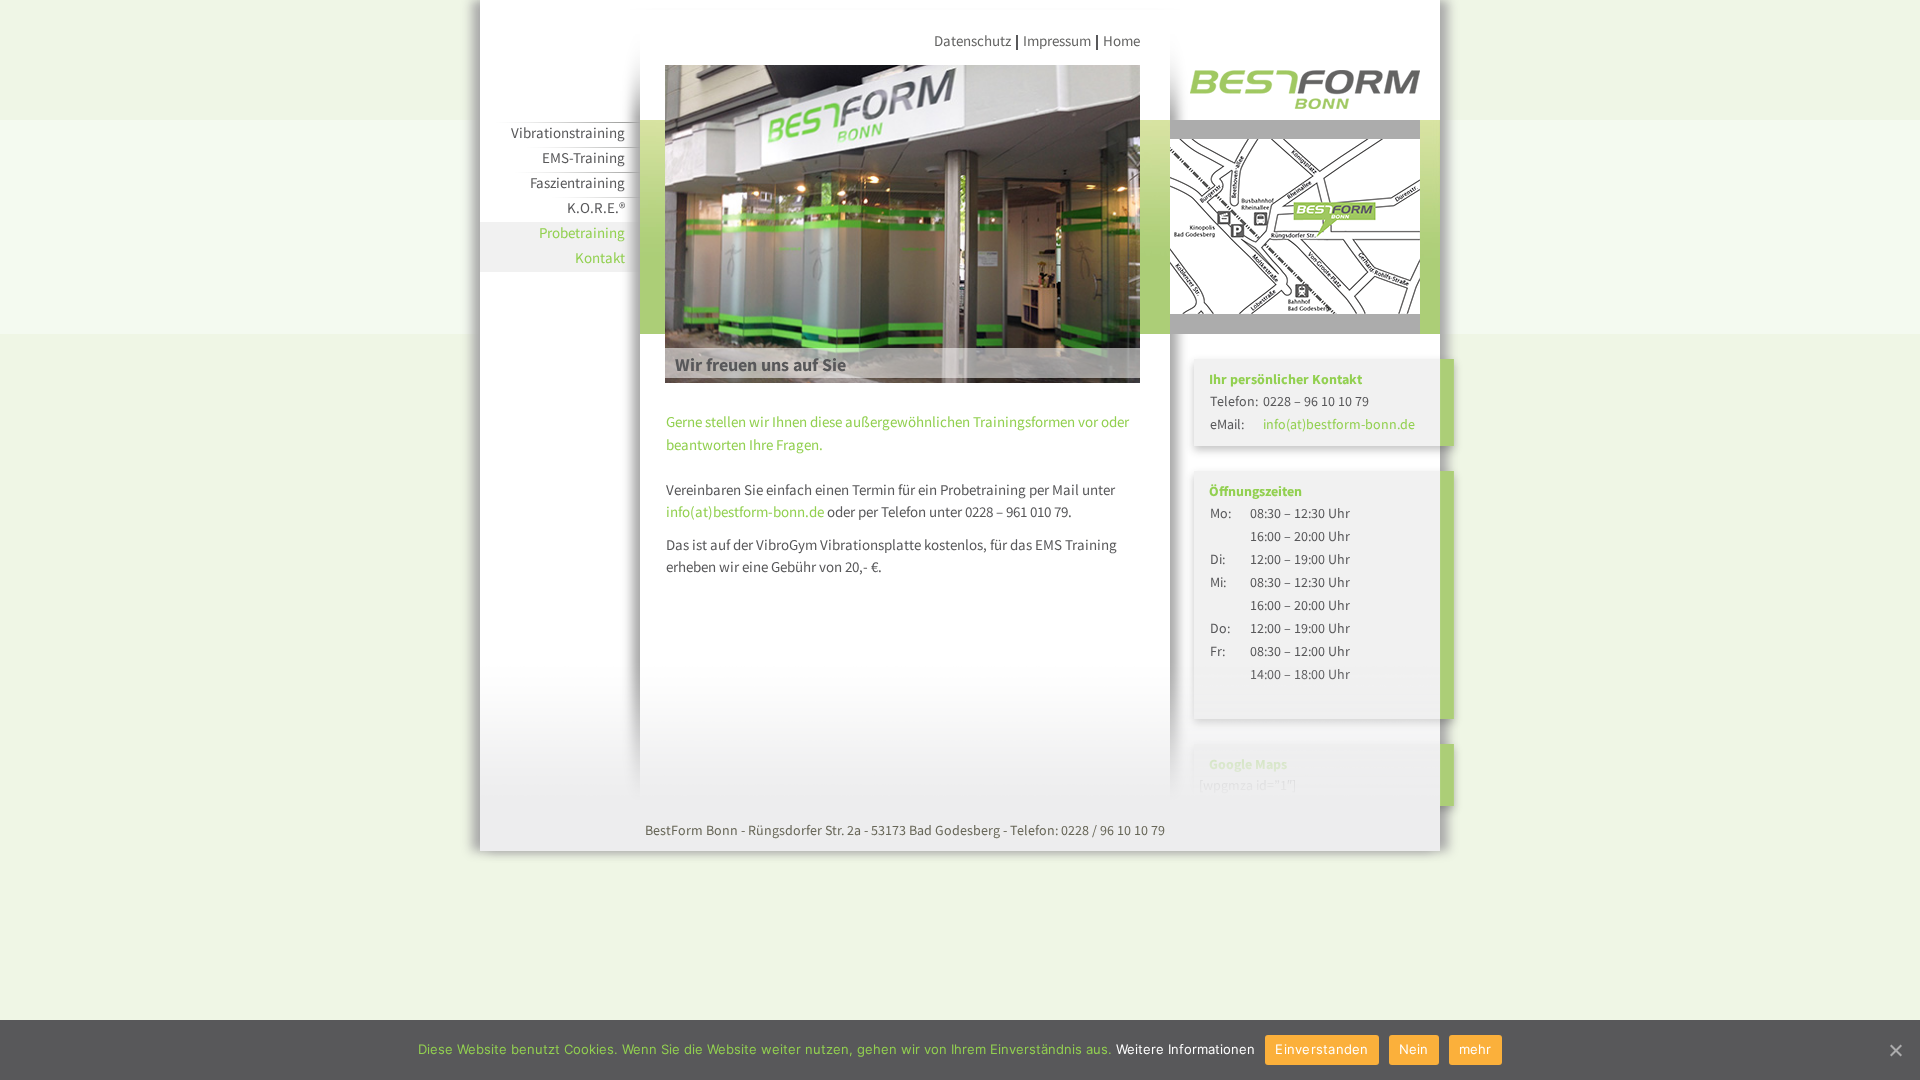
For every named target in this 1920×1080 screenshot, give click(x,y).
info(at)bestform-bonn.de (745, 511)
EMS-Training (583, 157)
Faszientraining (577, 182)
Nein (1414, 1049)
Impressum (1057, 40)
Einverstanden (1321, 1049)
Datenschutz (972, 40)
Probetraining (582, 232)
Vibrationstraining (568, 132)
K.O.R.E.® (596, 207)
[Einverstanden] (1895, 1050)
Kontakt (600, 257)
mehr (1475, 1049)
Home (1121, 40)
